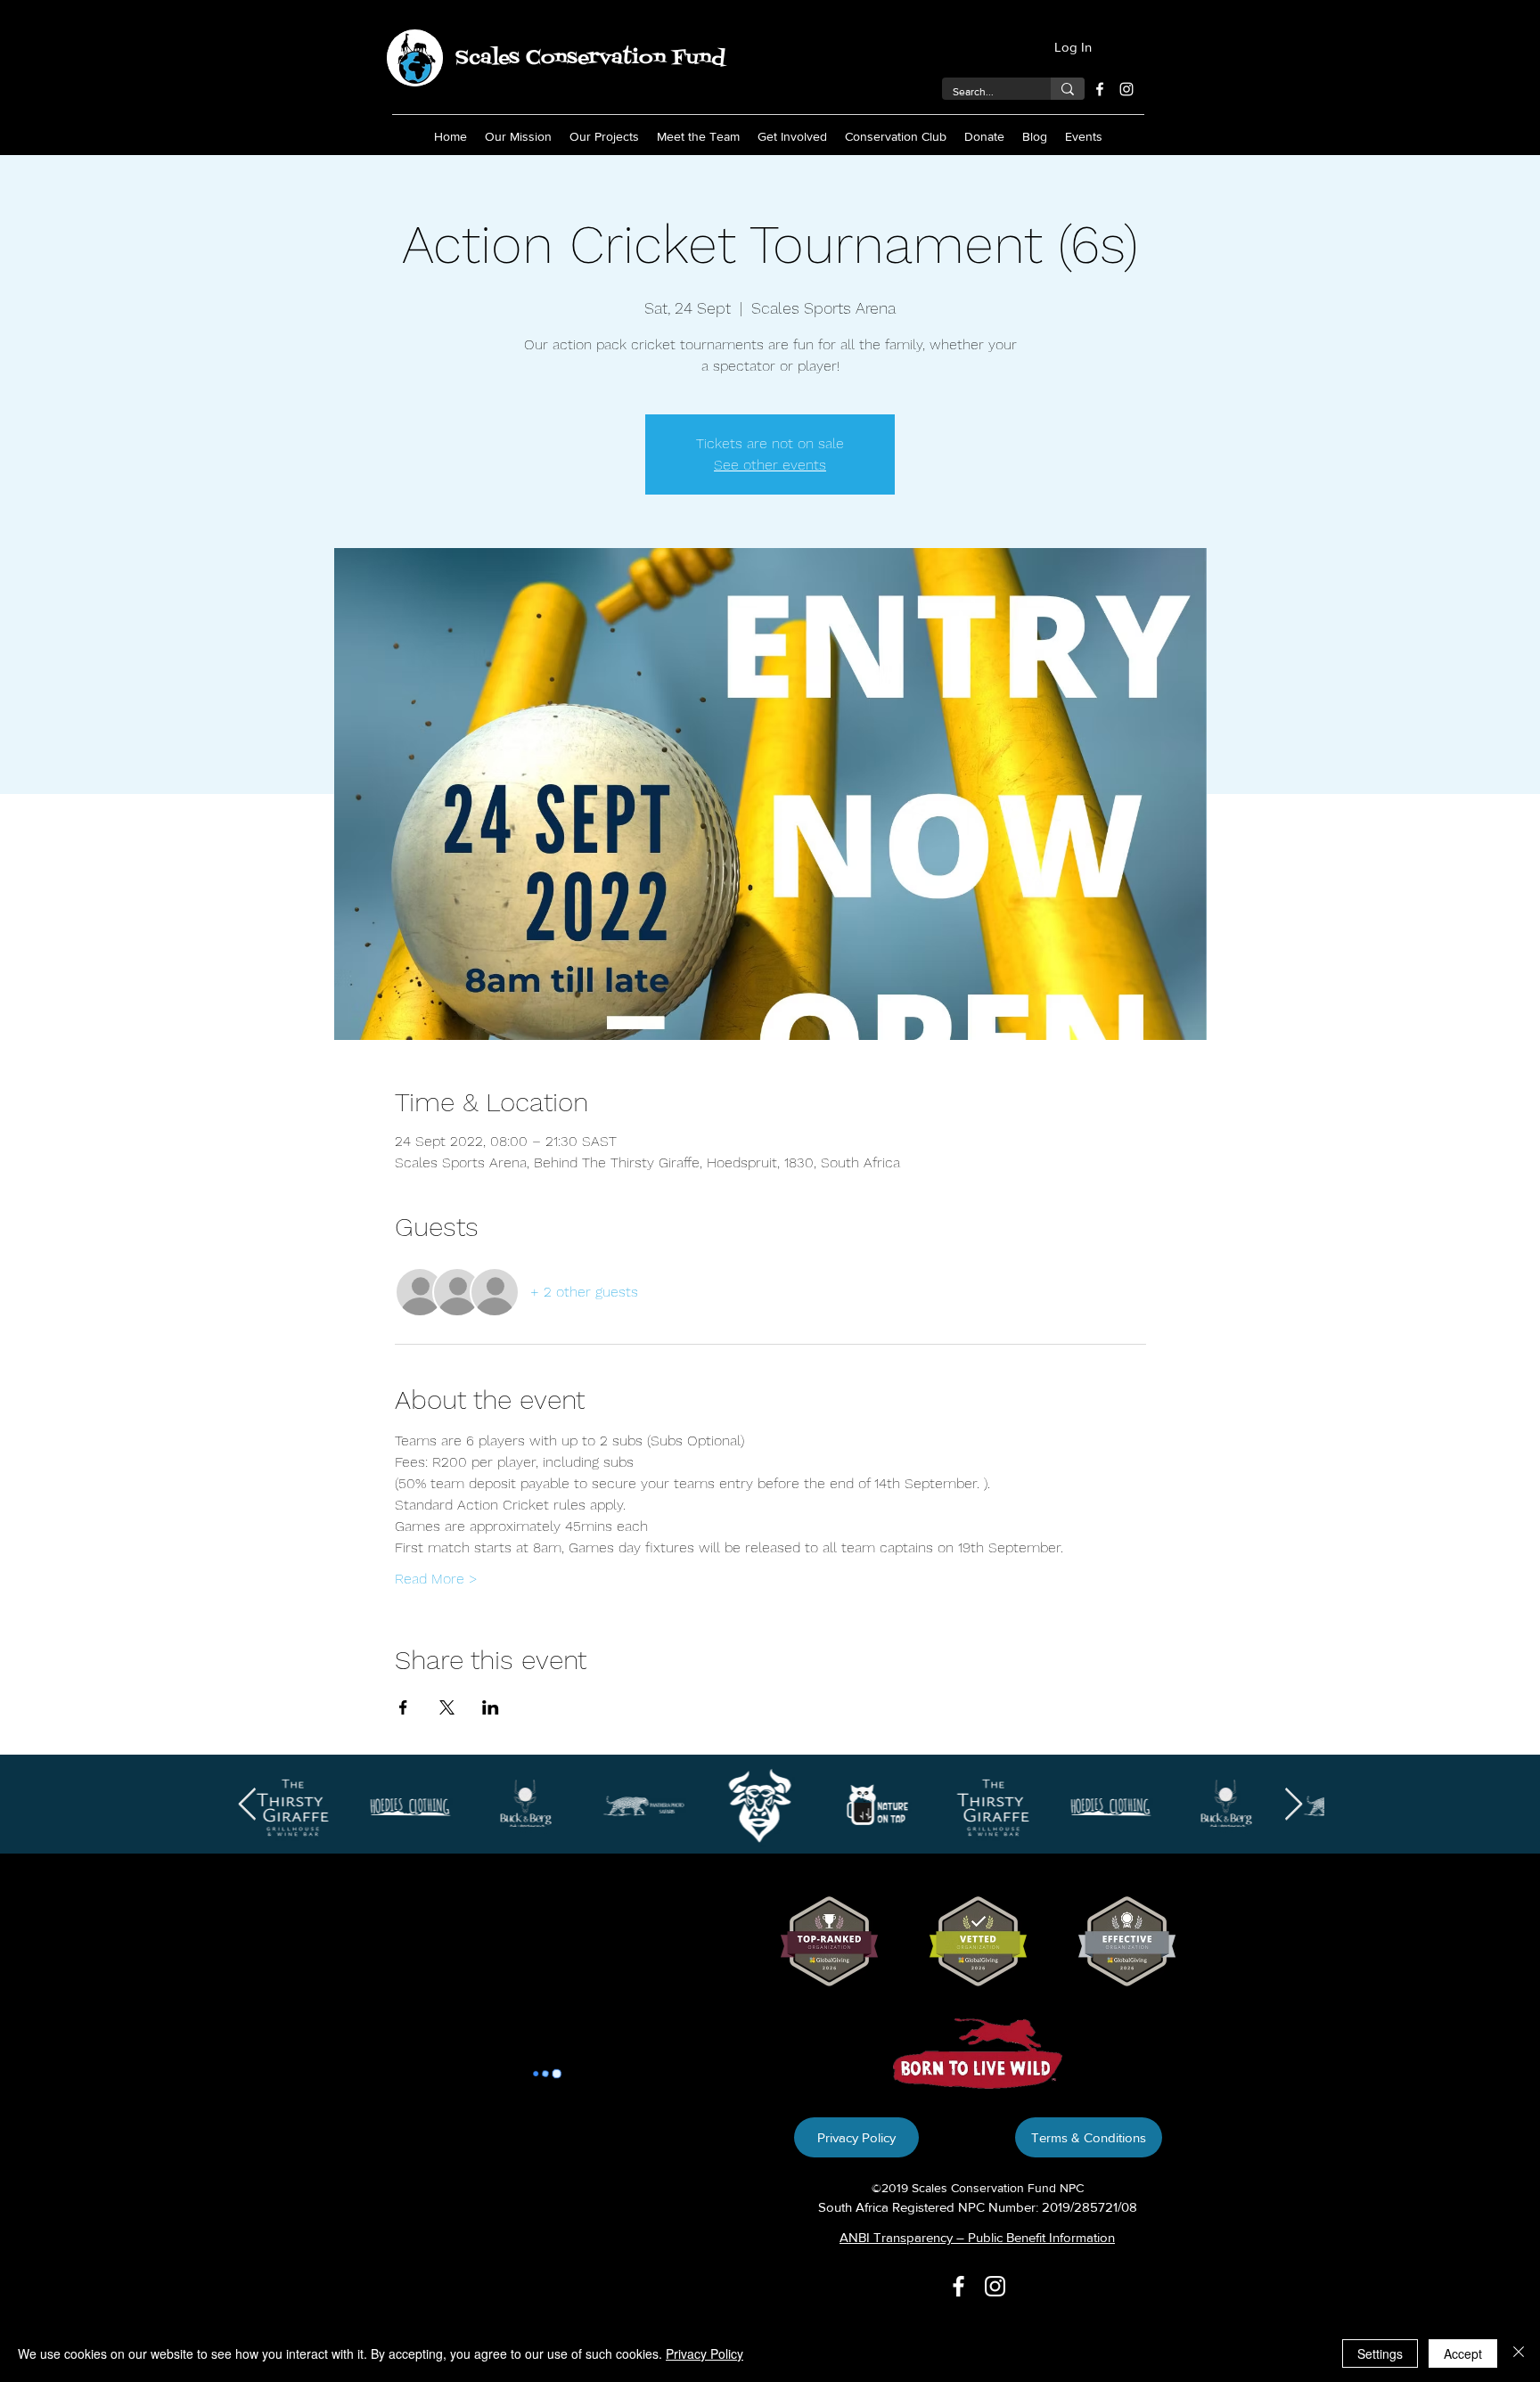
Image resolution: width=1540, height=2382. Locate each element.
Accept (1463, 2353)
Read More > (436, 1579)
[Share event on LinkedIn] (491, 1707)
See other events (770, 465)
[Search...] (1068, 89)
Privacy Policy (704, 2353)
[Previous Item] (247, 1805)
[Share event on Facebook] (403, 1707)
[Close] (1519, 2353)
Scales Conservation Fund (590, 58)
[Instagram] (1126, 89)
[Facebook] (1100, 89)
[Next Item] (1294, 1805)
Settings (1380, 2353)
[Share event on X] (447, 1707)
